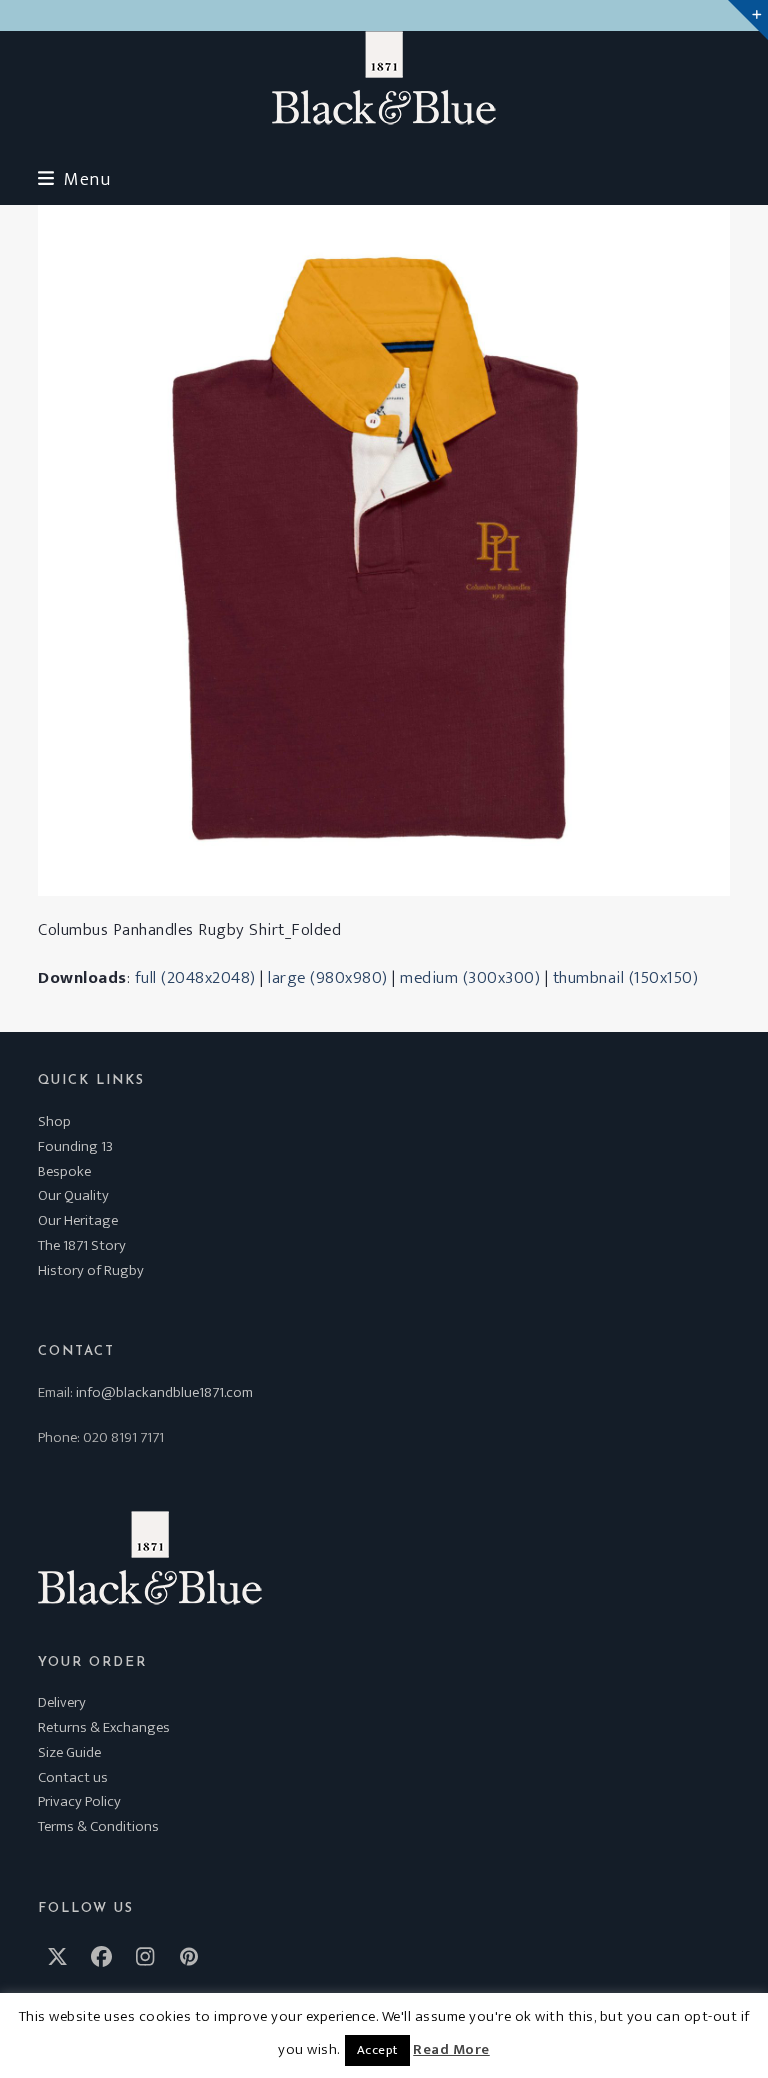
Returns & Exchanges (104, 1727)
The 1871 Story (82, 1245)
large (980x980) (328, 978)
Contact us (73, 1777)
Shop (54, 1121)
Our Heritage (78, 1220)
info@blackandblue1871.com (164, 1392)
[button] (74, 179)
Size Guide (69, 1752)
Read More (451, 2050)
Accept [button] (377, 2050)
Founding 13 (75, 1146)
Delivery (62, 1702)
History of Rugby (91, 1270)
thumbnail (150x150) (626, 978)
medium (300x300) (470, 978)
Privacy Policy (79, 1801)
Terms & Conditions (98, 1826)
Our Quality (73, 1195)
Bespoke (64, 1171)
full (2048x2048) (195, 978)
